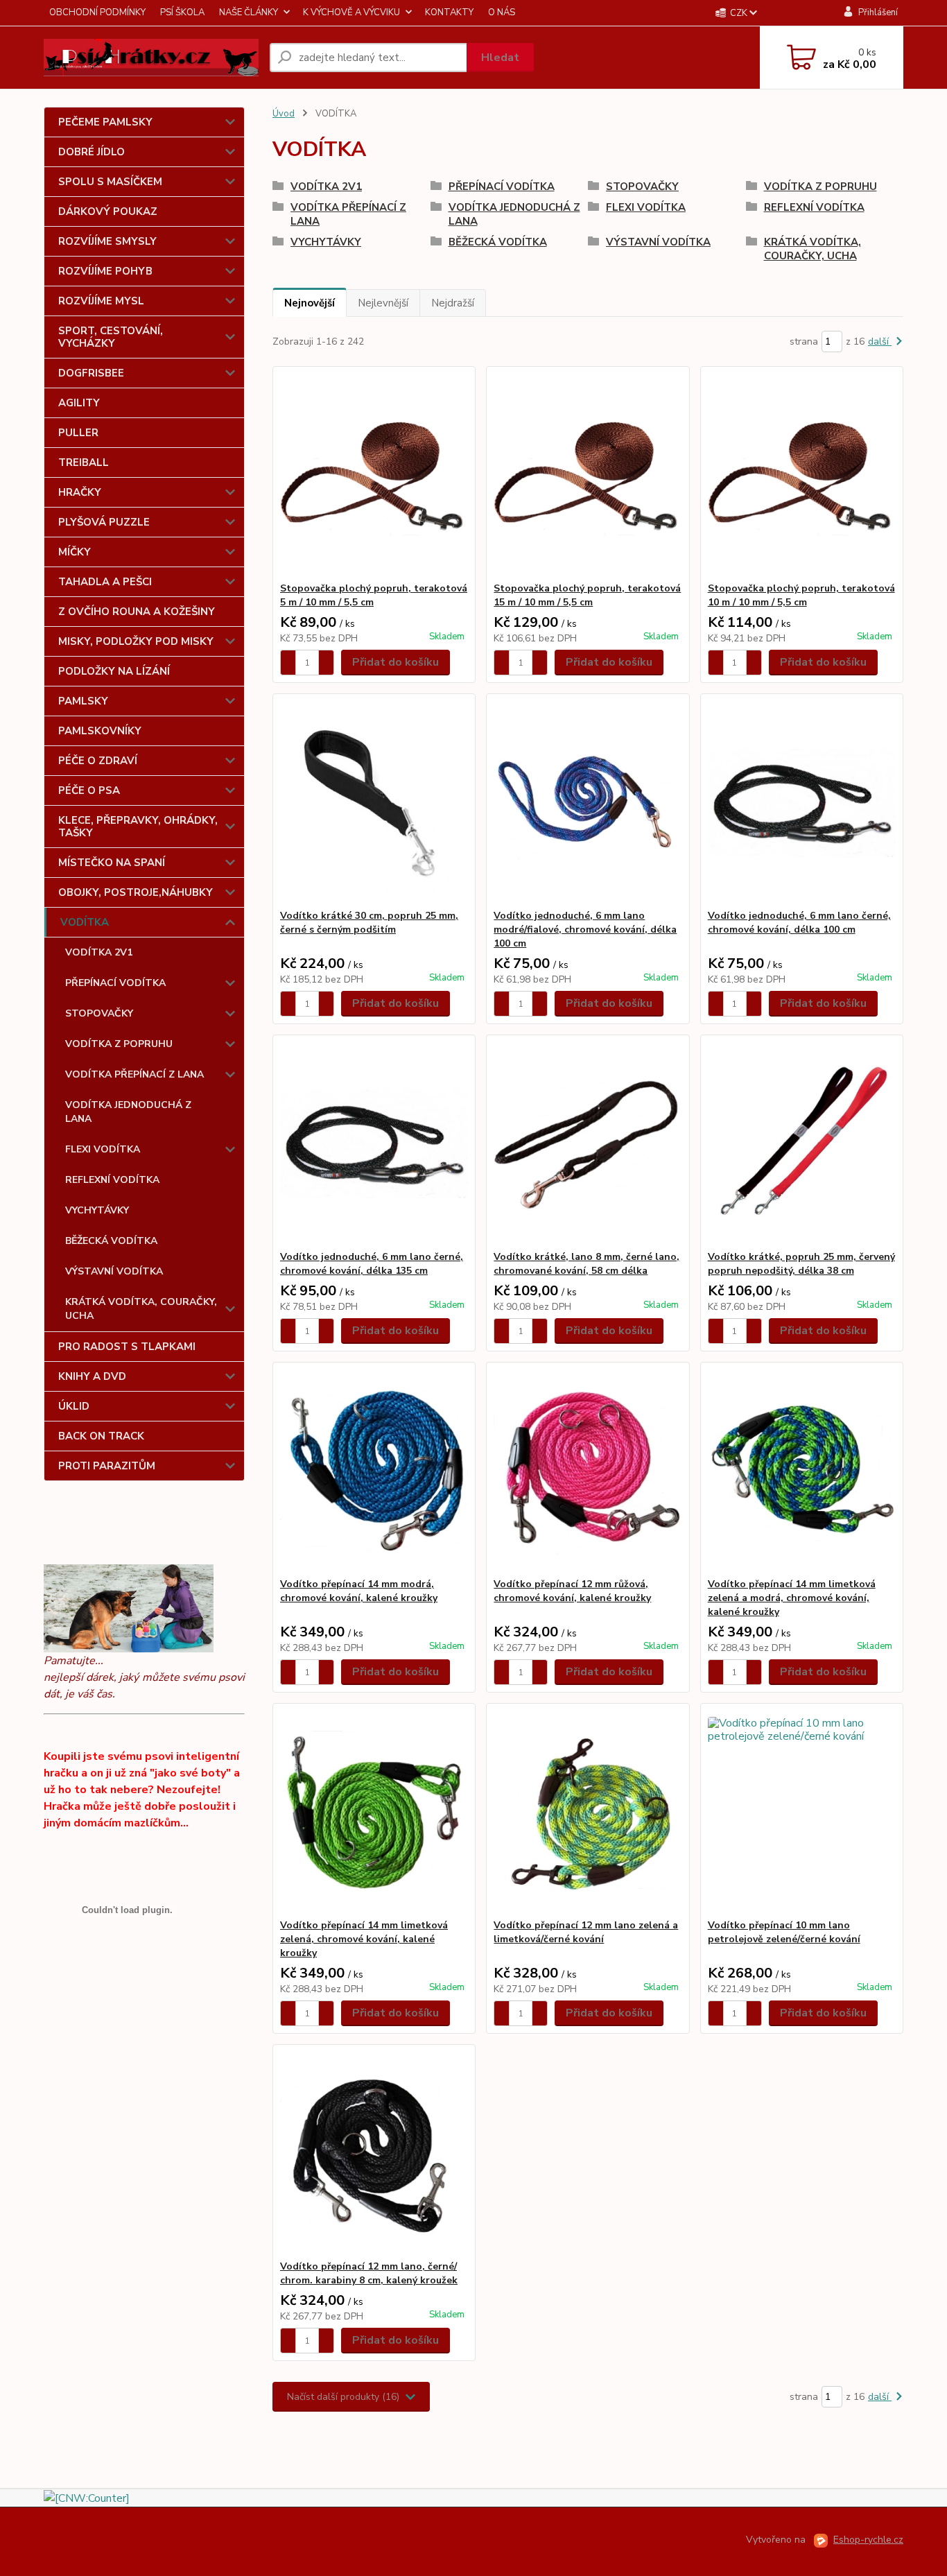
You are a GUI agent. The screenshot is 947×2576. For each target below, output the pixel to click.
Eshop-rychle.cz (868, 2540)
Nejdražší (453, 303)
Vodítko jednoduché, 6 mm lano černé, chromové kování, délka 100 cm (799, 923)
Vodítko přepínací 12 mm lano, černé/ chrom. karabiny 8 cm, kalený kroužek (369, 2273)
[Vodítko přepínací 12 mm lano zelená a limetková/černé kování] (588, 1811)
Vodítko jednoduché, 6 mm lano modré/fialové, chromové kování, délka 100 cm (585, 930)
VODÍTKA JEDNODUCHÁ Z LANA (128, 1112)
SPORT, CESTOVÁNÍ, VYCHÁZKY (111, 337)
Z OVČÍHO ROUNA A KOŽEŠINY (137, 612)
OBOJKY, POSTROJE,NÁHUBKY (136, 892)
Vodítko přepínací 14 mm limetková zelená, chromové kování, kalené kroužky (364, 1939)
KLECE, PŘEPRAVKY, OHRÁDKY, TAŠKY (138, 827)
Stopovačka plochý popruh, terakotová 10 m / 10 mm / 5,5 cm (801, 595)
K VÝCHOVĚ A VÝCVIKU (351, 12)
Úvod (284, 114)
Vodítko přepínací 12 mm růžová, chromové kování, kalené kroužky (572, 1591)
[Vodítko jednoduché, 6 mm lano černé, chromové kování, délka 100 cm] (802, 802)
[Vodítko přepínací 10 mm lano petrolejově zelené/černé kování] (802, 1811)
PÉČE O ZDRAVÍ (98, 761)
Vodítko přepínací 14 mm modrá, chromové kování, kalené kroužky (359, 1591)
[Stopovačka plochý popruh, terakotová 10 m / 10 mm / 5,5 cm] (802, 474)
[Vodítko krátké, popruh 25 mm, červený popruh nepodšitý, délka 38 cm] (802, 1143)
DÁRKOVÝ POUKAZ (108, 211)
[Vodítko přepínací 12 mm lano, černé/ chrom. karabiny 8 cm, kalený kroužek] (374, 2152)
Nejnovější (310, 303)
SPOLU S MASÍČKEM (110, 182)
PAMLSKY (83, 701)
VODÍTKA (85, 922)
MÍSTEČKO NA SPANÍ (112, 863)
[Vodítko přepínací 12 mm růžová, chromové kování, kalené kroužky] (588, 1470)
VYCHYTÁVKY (97, 1210)
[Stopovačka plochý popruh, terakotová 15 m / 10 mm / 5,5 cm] (588, 474)
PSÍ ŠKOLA (182, 12)
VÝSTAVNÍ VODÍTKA (114, 1271)
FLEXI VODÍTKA (103, 1149)
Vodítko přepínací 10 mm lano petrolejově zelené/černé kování (784, 1932)
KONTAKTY (449, 12)
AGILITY (79, 403)
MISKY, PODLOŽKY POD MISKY (136, 641)
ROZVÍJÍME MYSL (101, 301)
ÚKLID (74, 1406)
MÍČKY (75, 552)
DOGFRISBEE (91, 373)
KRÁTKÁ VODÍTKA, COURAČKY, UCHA (141, 1309)
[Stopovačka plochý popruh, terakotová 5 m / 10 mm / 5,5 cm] (374, 474)
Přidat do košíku (396, 662)
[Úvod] (151, 58)
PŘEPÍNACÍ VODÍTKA (115, 983)
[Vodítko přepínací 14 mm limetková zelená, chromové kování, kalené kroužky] (374, 1811)
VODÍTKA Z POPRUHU (119, 1044)
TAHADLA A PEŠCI (105, 582)
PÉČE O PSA (89, 790)
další (880, 342)
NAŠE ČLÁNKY (249, 12)
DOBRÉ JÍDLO (92, 152)
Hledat (500, 58)
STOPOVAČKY (99, 1013)
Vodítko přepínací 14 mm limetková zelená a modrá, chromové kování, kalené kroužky (792, 1598)
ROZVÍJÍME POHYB (105, 271)
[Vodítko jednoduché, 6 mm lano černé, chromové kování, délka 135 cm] (374, 1143)
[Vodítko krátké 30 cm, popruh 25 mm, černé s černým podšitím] (374, 802)
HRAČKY (80, 492)
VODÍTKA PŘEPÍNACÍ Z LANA (134, 1074)
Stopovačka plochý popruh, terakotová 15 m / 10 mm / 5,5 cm (587, 595)
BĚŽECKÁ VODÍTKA (111, 1241)
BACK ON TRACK (101, 1436)
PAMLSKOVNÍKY (100, 731)
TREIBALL (84, 463)
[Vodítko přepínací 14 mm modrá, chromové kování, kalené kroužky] (374, 1470)
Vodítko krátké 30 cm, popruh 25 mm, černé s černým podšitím (369, 923)
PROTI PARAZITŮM (107, 1466)
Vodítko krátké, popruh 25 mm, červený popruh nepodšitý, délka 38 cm (801, 1264)
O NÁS (502, 12)
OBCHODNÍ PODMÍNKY (97, 12)
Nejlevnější (383, 303)
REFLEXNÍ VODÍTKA (112, 1180)
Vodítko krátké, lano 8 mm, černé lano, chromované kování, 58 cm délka (587, 1264)
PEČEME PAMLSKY (105, 122)
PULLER (78, 433)
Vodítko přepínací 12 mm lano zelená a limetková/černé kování (586, 1932)
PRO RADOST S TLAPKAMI (127, 1347)
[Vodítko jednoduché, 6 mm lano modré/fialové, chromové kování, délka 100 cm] (588, 802)
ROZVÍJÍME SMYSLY (107, 241)
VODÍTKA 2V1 (99, 952)
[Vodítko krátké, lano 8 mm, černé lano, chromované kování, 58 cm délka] (588, 1143)
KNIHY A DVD (92, 1376)
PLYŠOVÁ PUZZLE (104, 522)
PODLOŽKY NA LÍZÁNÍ (114, 671)
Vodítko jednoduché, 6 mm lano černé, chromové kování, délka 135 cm (372, 1264)
